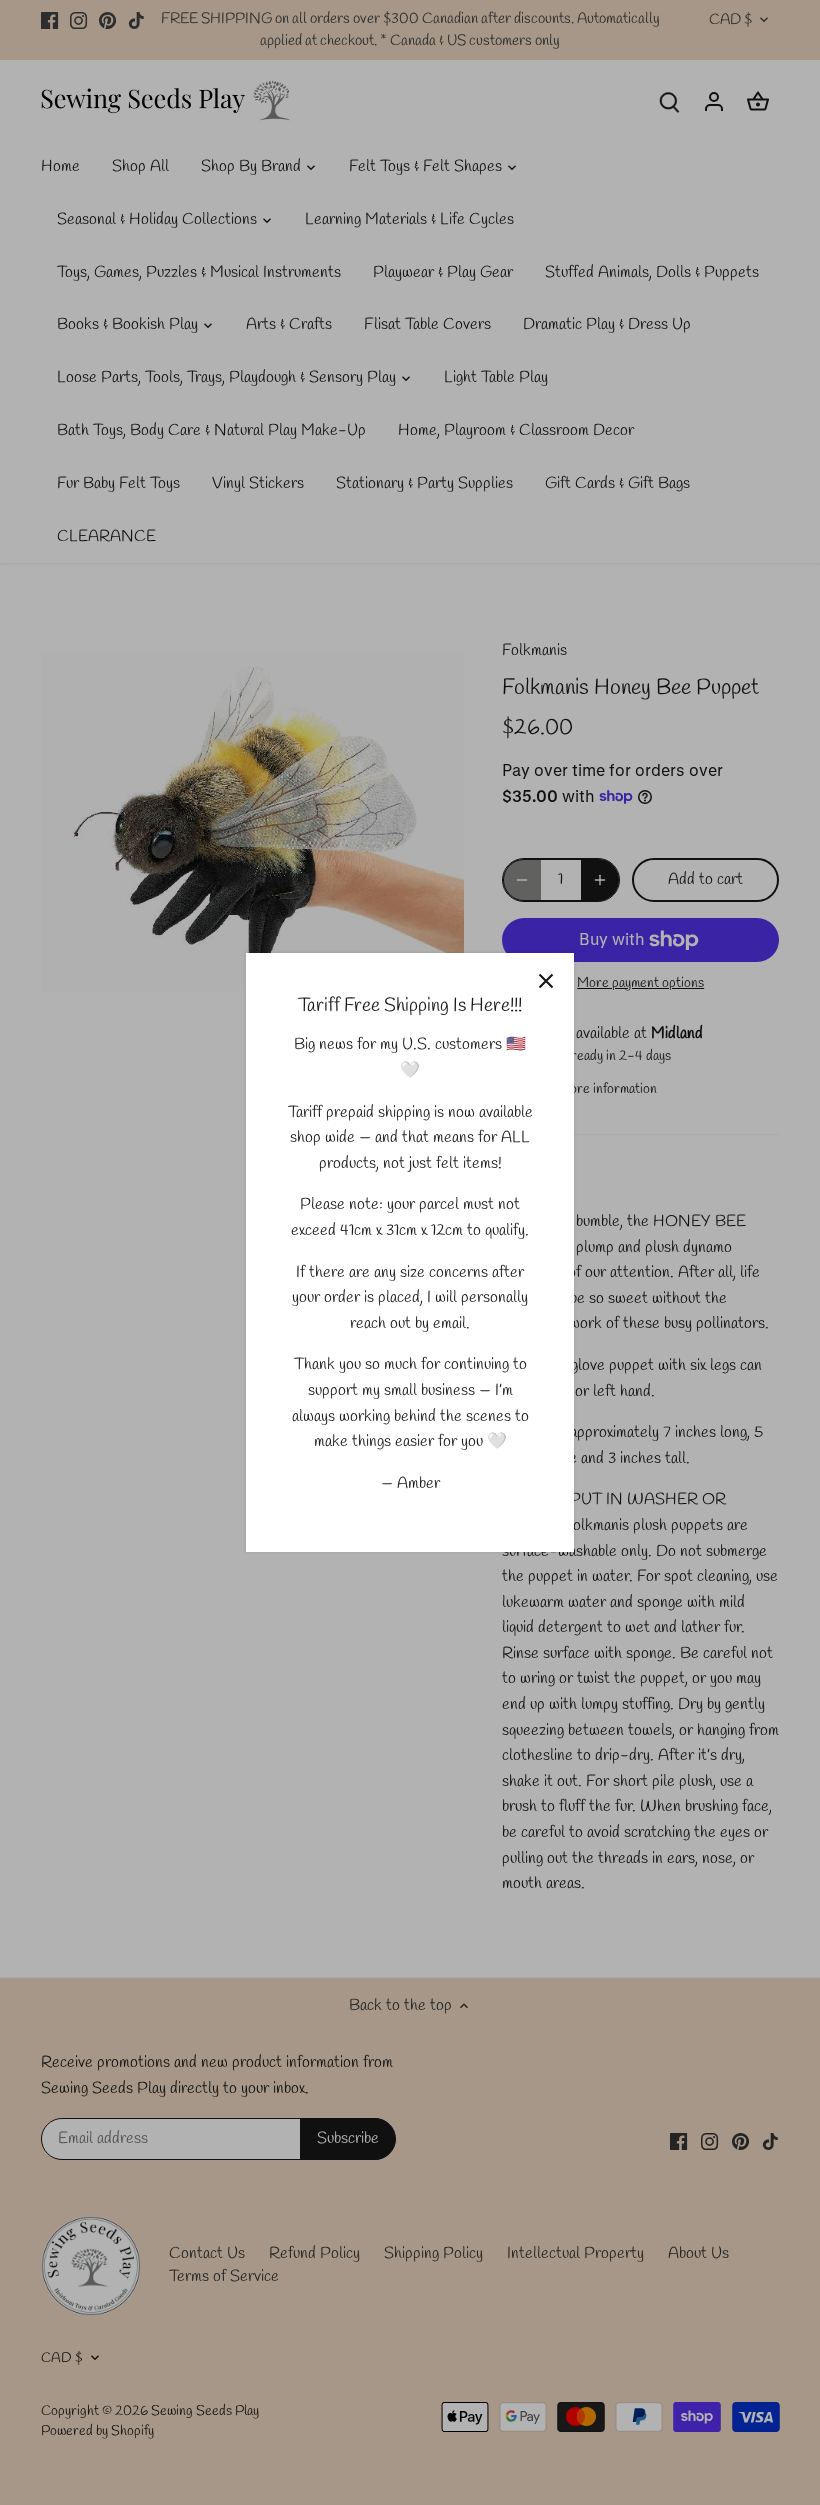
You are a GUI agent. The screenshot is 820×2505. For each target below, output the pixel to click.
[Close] (546, 981)
